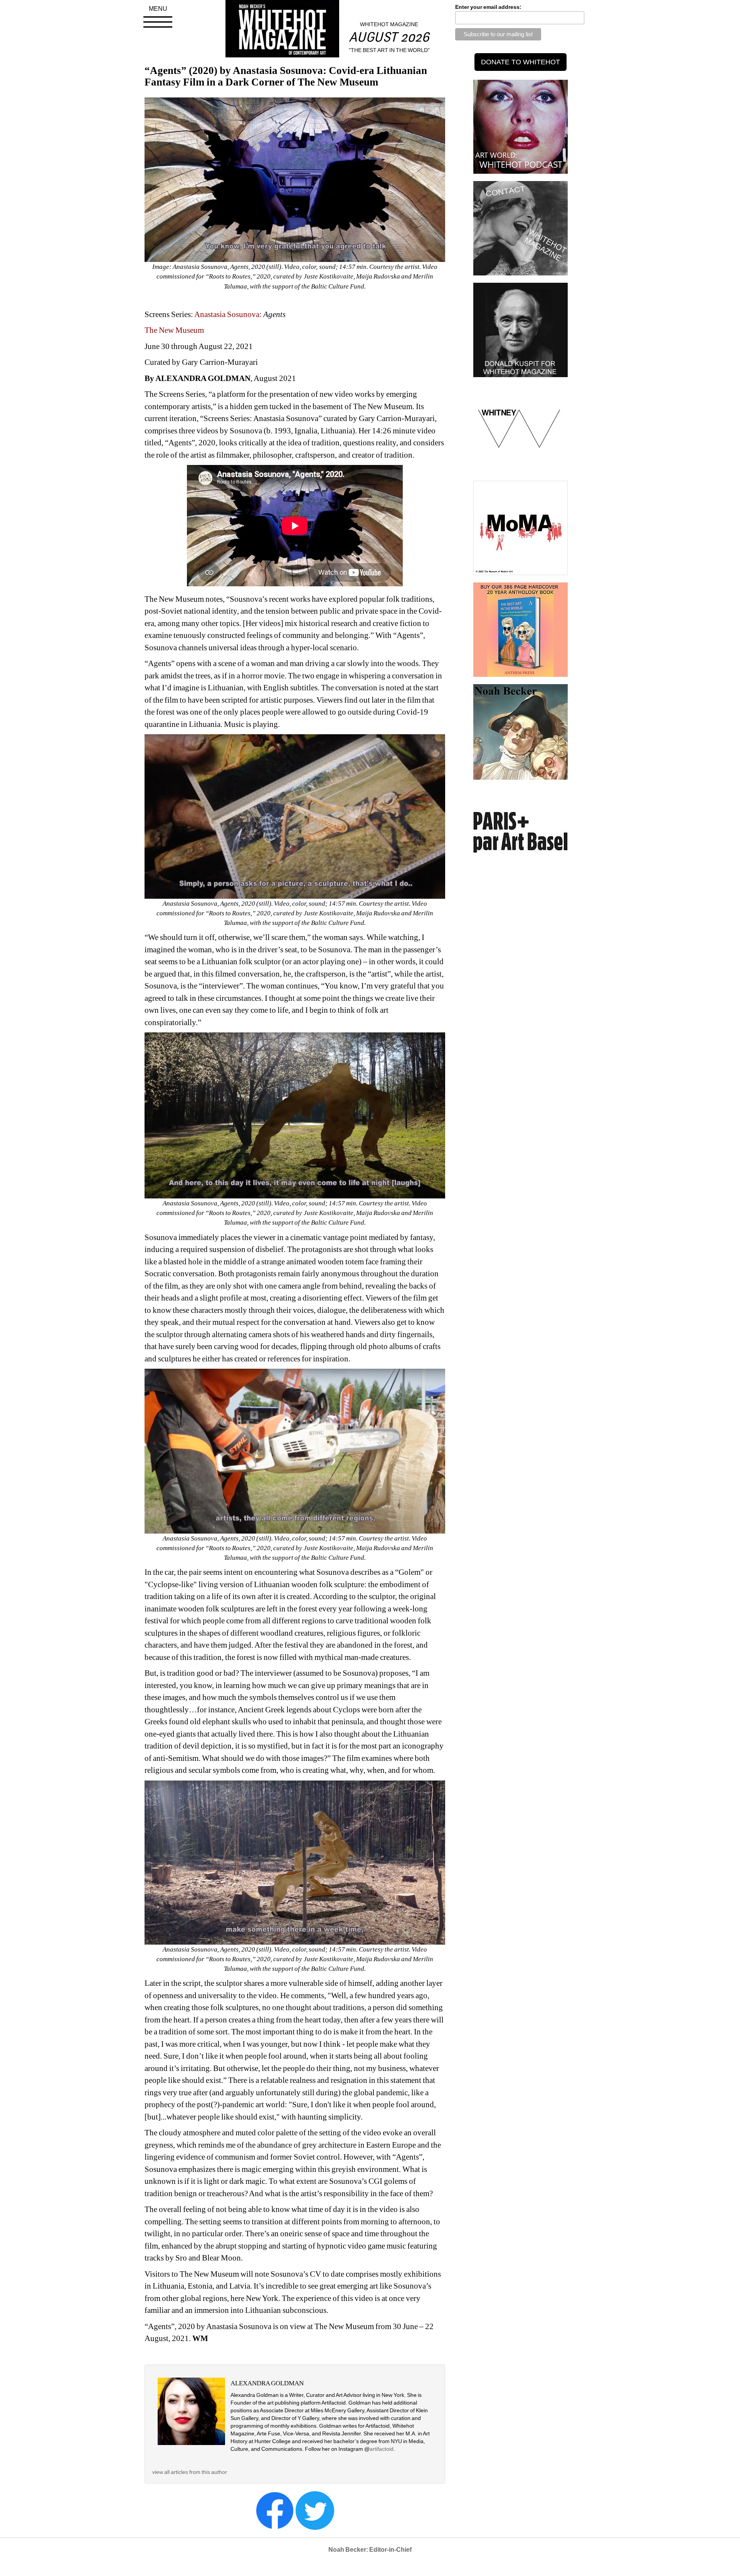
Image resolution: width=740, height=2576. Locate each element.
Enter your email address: (488, 7)
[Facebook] (275, 2510)
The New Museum (174, 330)
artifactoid (382, 2449)
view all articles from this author (190, 2472)
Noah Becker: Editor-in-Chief (370, 2550)
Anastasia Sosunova (227, 314)
